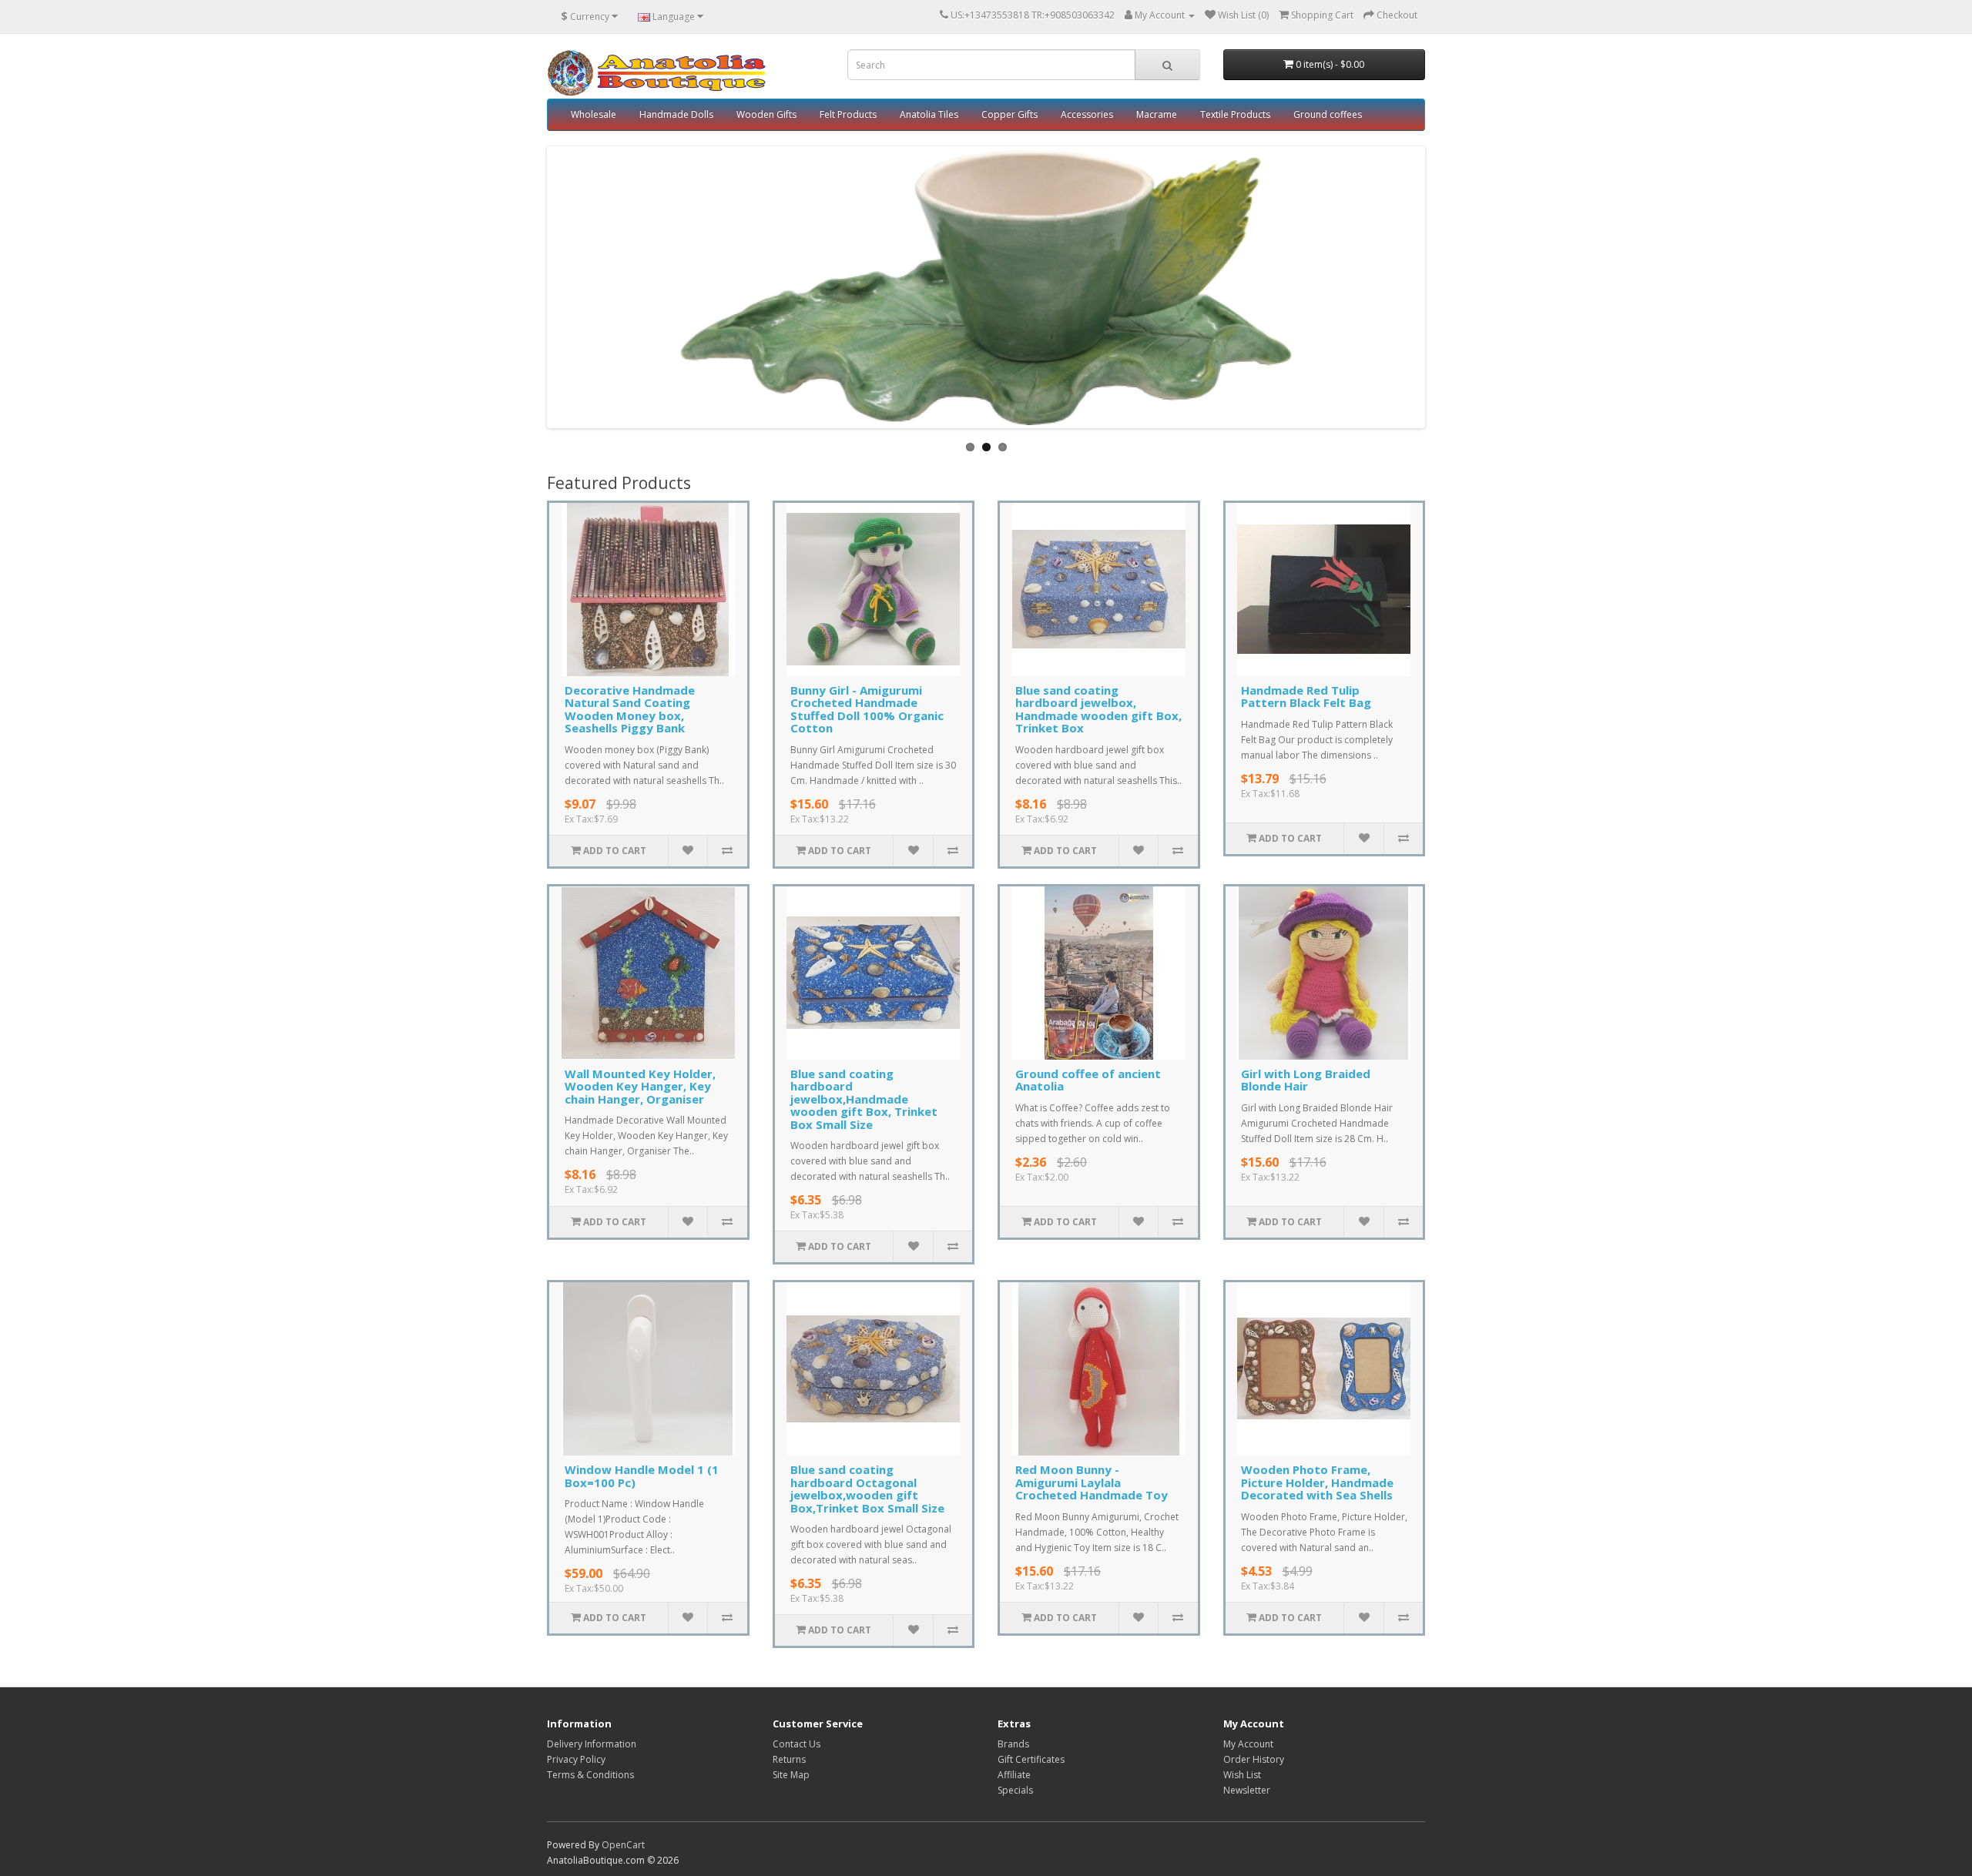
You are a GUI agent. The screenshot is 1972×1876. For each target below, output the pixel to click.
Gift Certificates (1031, 1759)
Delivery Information (592, 1744)
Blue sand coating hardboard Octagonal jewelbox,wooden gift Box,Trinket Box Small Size (867, 1489)
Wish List (1242, 1775)
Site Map (791, 1775)
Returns (789, 1759)
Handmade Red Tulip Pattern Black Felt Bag (1306, 697)
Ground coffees (1328, 114)
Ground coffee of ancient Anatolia (1088, 1080)
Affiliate (1014, 1775)
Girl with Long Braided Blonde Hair (1306, 1080)
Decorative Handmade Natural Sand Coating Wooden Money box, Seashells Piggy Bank (630, 709)
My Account (1248, 1744)
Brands (1013, 1744)
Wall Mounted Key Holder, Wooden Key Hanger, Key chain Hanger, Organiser (640, 1086)
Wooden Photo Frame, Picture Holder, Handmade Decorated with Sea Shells (1317, 1482)
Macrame (1157, 114)
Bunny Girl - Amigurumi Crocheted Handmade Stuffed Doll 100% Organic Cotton (867, 709)
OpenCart (623, 1845)
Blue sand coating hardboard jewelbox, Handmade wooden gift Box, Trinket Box (1098, 709)
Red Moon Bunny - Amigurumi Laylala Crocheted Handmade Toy (1092, 1482)
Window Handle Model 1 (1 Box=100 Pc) (642, 1476)
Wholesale (594, 114)
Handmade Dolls (676, 114)
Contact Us (797, 1744)
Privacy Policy (576, 1759)
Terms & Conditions (590, 1775)
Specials (1015, 1790)
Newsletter (1247, 1790)
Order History (1254, 1759)
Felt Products (848, 114)
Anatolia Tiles (929, 114)
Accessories (1087, 114)
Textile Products (1235, 114)
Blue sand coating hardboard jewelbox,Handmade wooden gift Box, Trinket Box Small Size (864, 1099)
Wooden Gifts (766, 114)
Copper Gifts (1009, 114)
